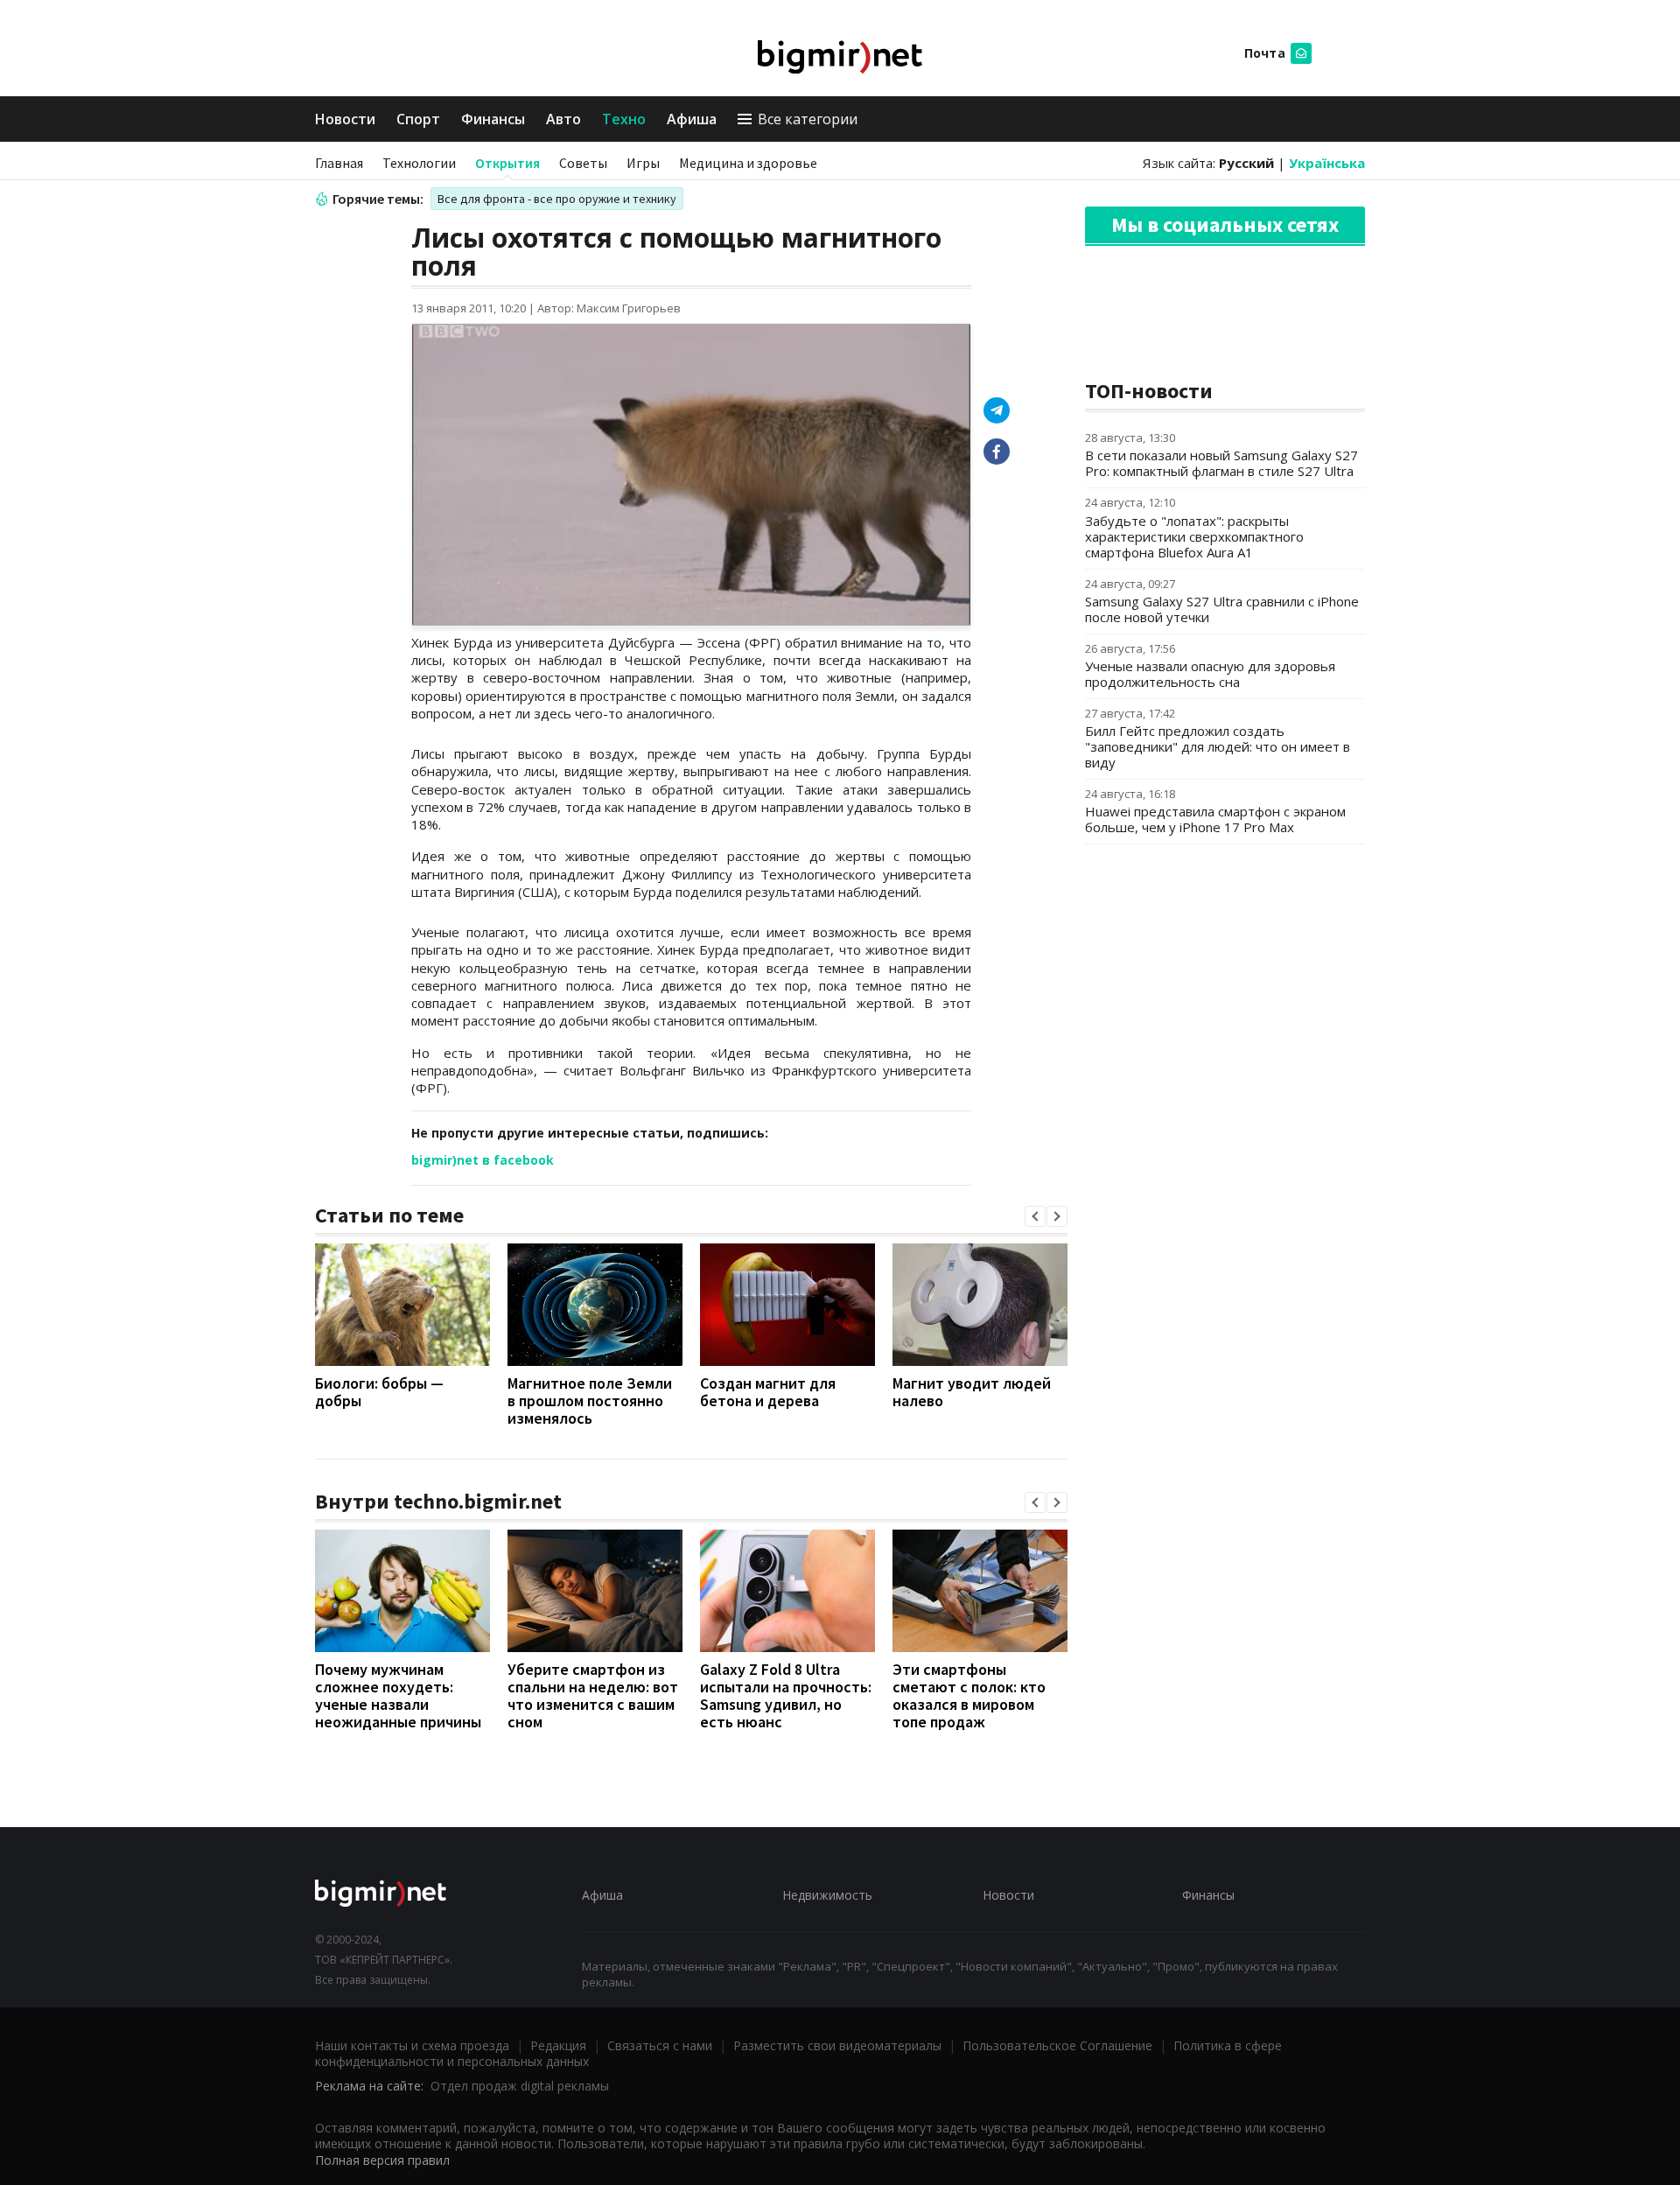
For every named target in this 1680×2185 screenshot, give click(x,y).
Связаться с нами (660, 2045)
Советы (583, 163)
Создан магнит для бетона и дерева (768, 1392)
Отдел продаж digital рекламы (520, 2086)
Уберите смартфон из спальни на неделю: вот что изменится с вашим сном (593, 1695)
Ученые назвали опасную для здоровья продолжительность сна (1210, 674)
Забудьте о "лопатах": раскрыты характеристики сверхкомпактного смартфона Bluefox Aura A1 (1194, 536)
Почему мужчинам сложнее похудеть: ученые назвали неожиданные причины (398, 1695)
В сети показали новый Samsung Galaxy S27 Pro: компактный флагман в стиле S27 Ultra (1221, 463)
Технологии (419, 163)
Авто (563, 119)
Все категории (808, 119)
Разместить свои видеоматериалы (837, 2045)
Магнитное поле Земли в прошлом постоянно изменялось (590, 1401)
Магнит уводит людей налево (972, 1392)
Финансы (493, 119)
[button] (1035, 1216)
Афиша (692, 119)
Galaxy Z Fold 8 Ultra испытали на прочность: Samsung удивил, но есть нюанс (786, 1695)
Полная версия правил (382, 2160)
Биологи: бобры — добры (379, 1392)
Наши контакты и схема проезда (412, 2045)
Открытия (507, 163)
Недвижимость (827, 1895)
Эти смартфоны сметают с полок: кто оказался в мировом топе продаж (969, 1695)
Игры (643, 163)
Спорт (418, 119)
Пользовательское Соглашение (1057, 2045)
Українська (1327, 163)
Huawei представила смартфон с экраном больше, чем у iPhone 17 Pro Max (1215, 819)
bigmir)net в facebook (483, 1160)
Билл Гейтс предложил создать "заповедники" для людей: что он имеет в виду (1218, 746)
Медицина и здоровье (748, 163)
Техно (624, 119)
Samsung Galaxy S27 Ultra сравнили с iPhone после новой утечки (1222, 609)
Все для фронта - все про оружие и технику (557, 199)
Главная (339, 163)
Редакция (558, 2045)
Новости (345, 119)
